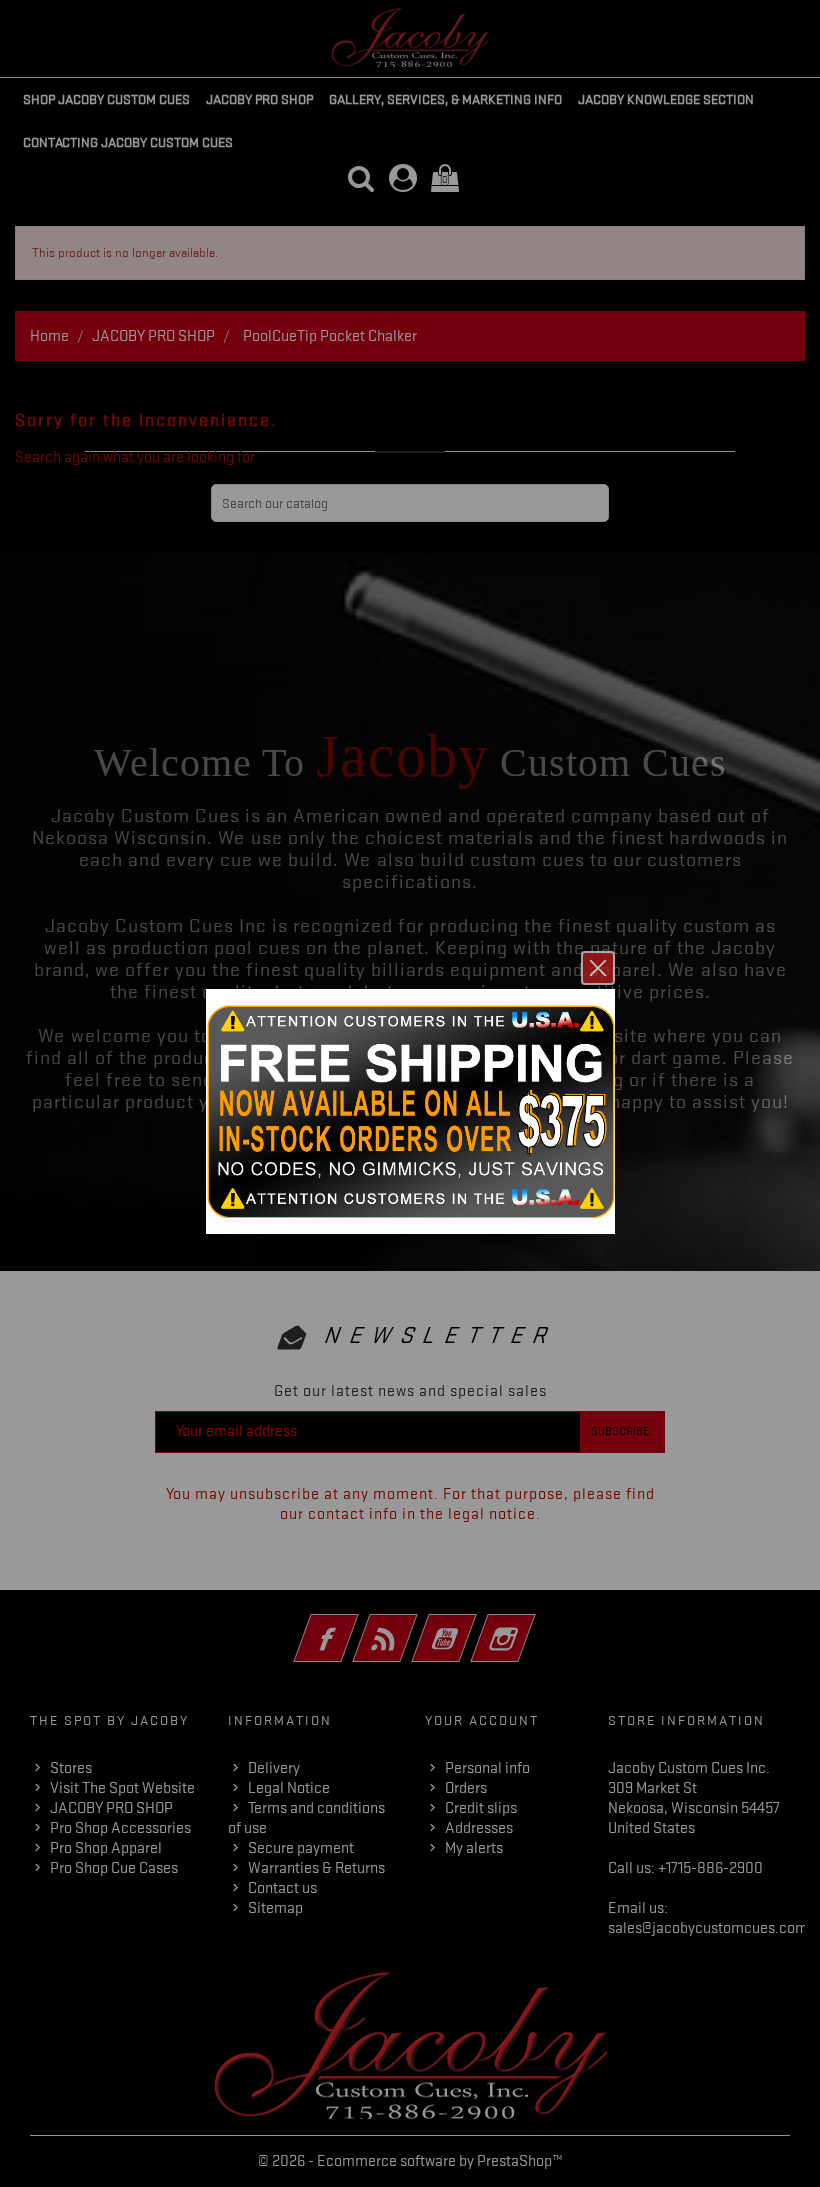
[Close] (598, 968)
